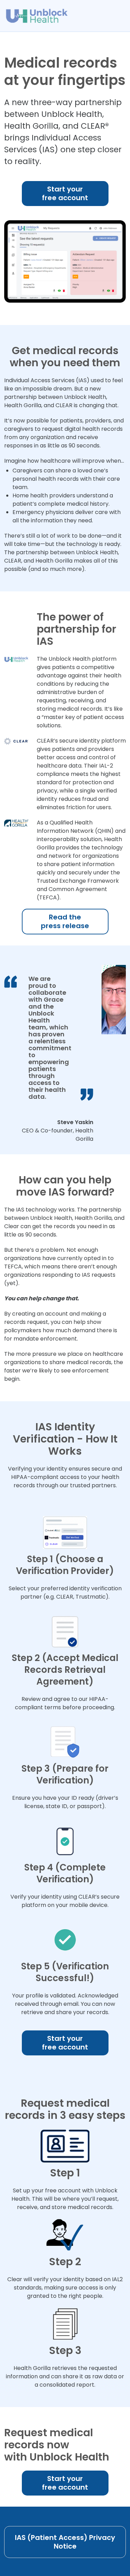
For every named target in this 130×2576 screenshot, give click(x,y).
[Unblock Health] (37, 12)
